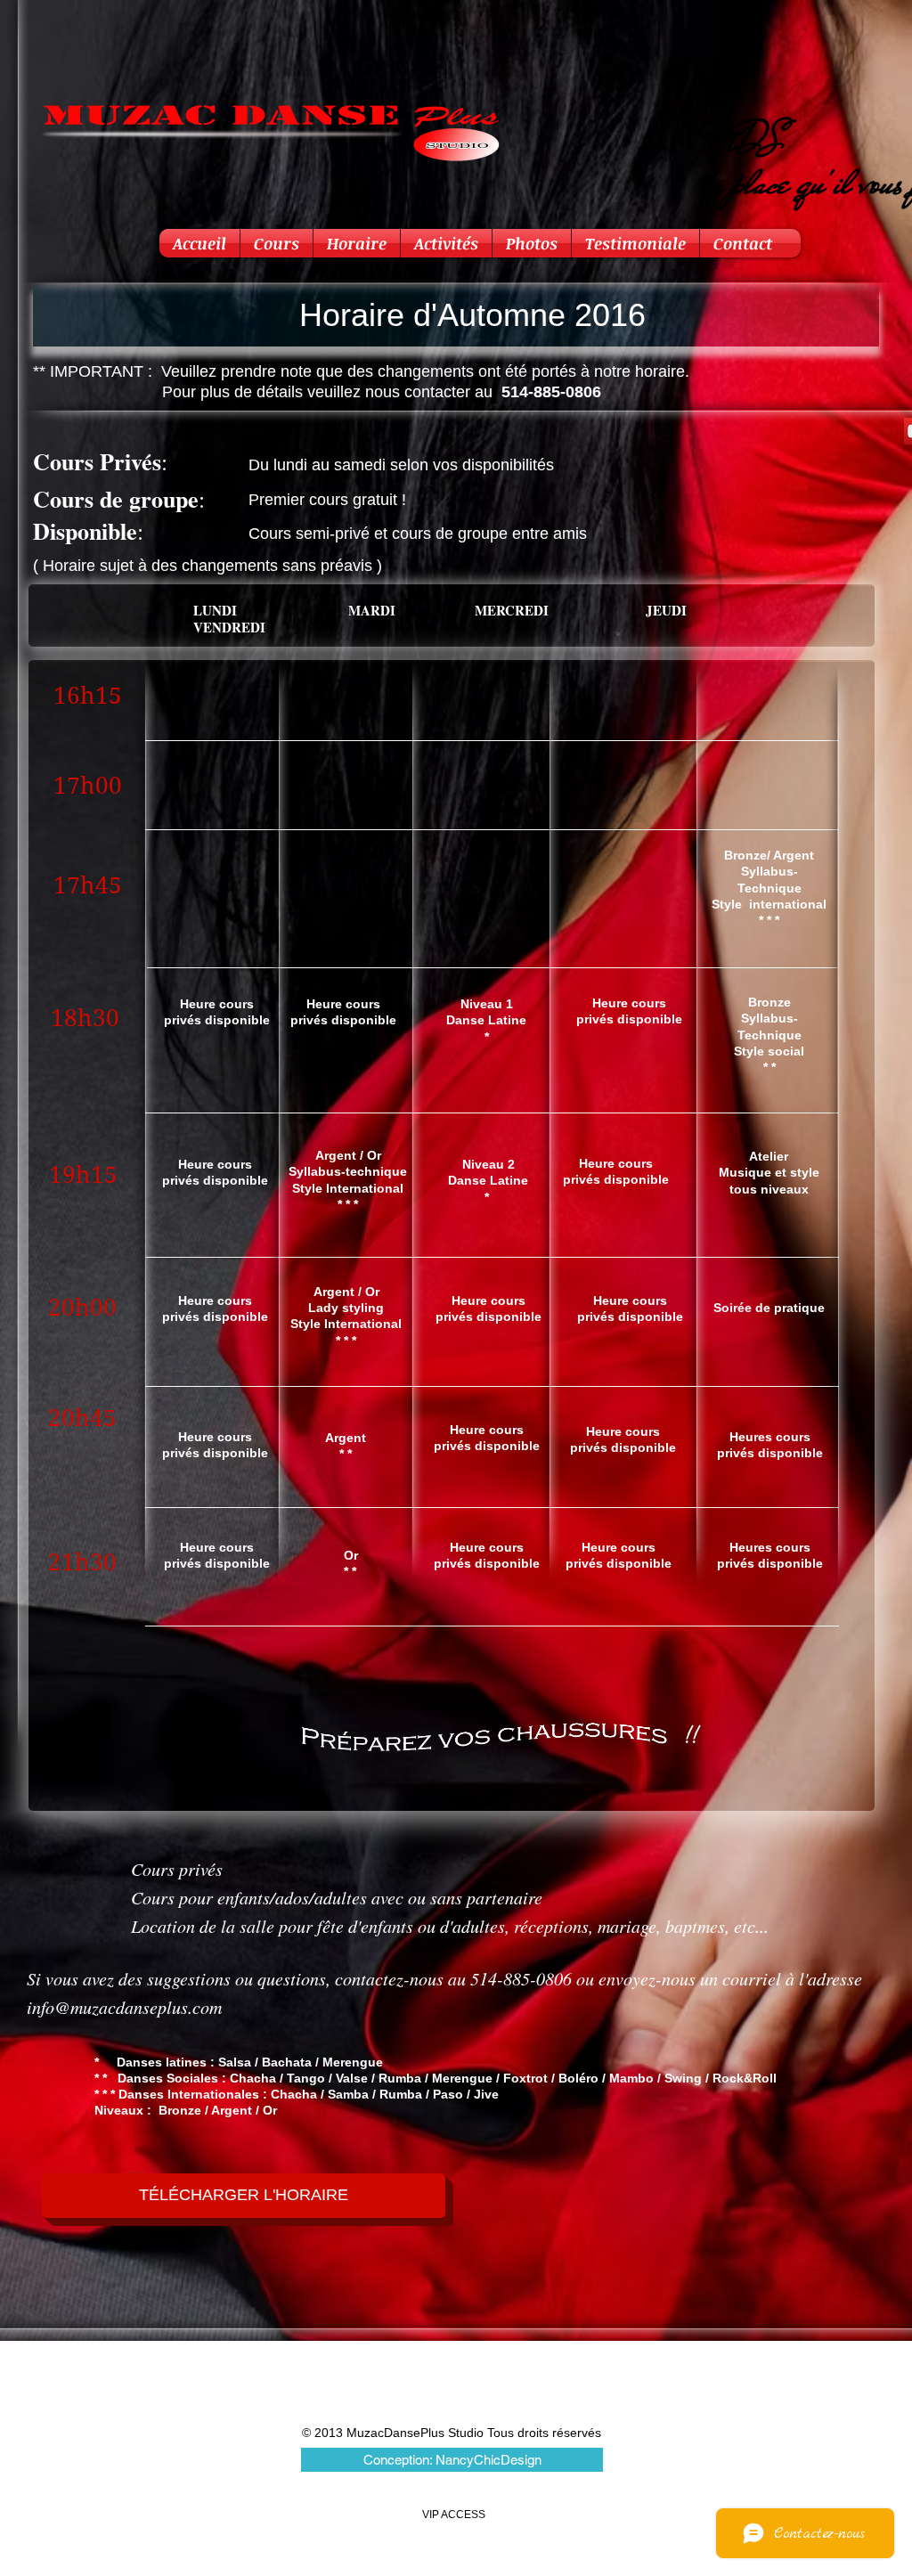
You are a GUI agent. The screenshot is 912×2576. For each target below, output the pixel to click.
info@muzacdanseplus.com (124, 2007)
